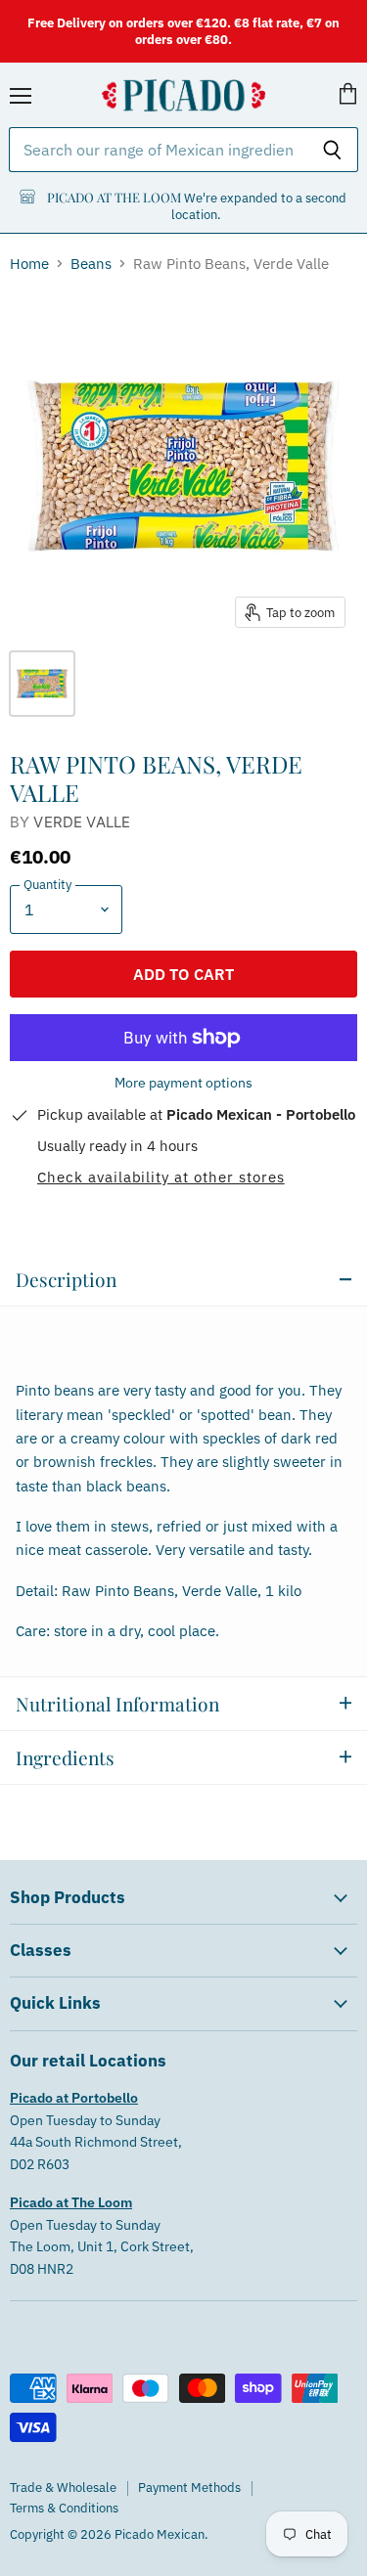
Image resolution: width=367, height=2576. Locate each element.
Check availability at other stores (161, 1177)
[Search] (332, 150)
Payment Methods (189, 2487)
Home (29, 264)
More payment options (183, 1083)
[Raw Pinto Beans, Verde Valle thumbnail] (42, 684)
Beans (91, 264)
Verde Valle (82, 822)
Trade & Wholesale (63, 2487)
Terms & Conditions (64, 2508)
